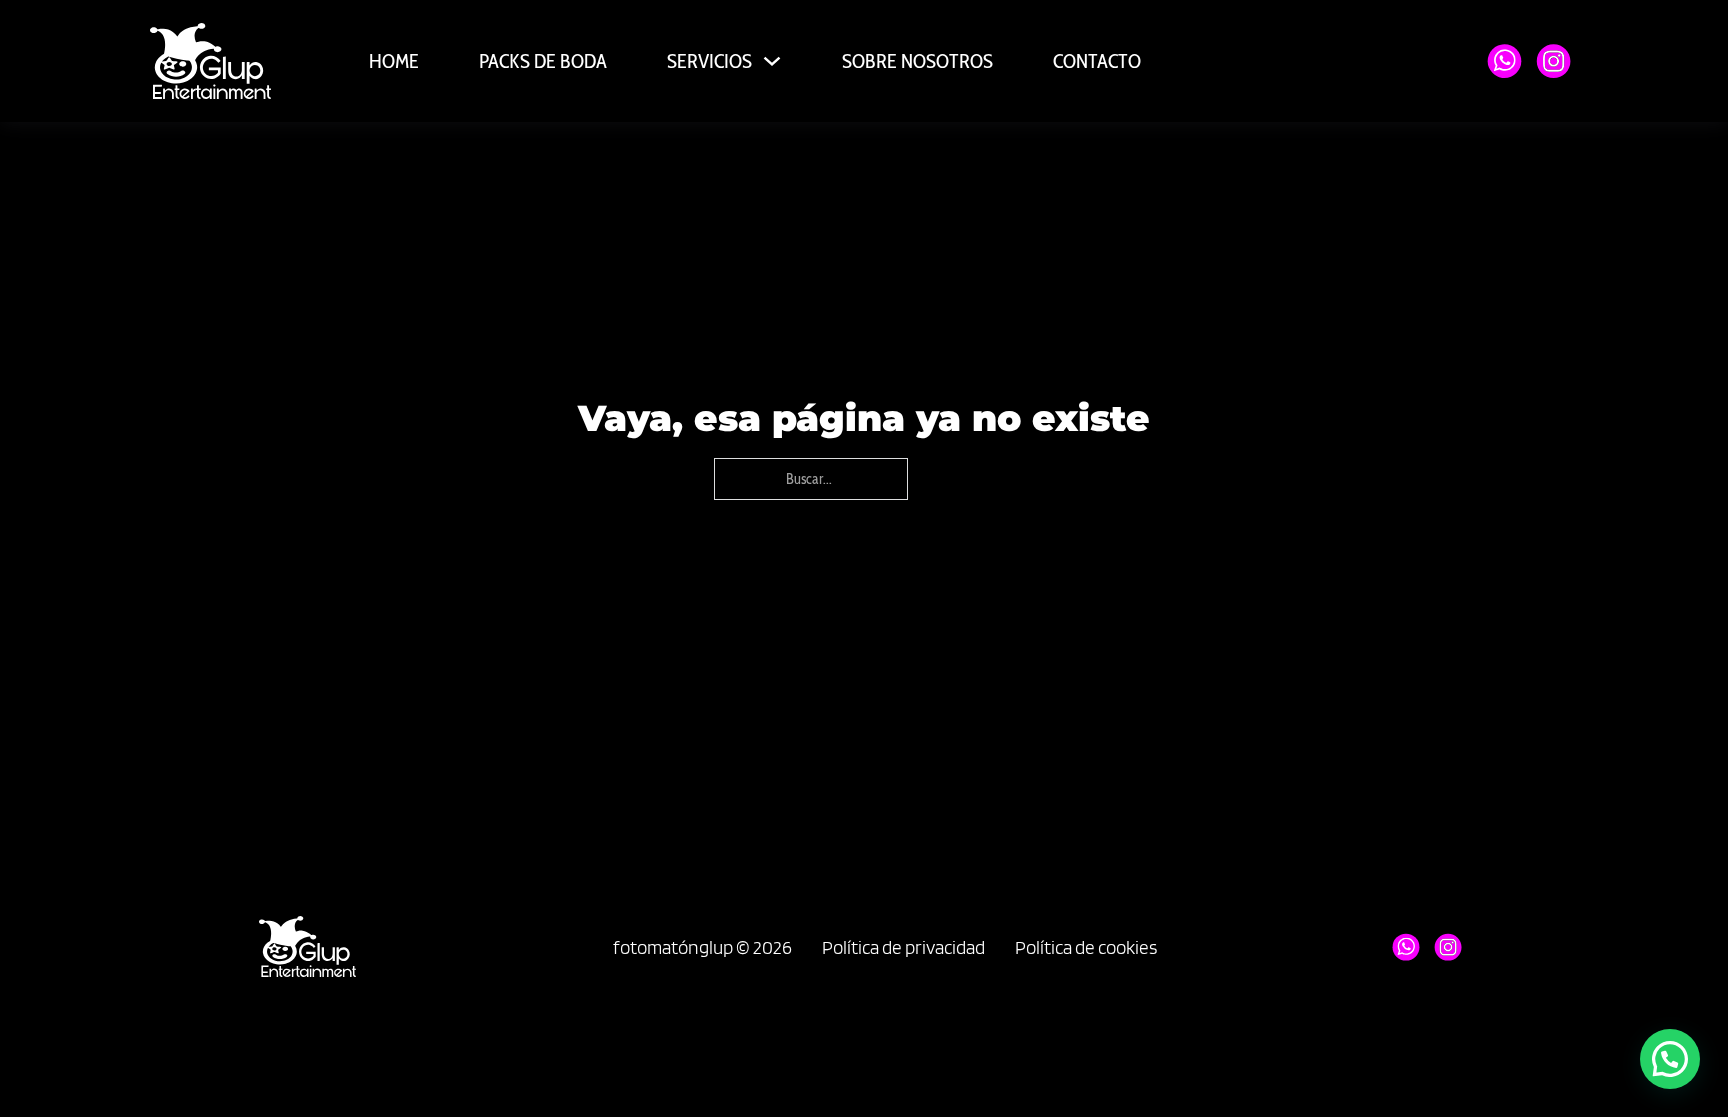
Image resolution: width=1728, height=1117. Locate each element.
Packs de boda (543, 61)
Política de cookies (1086, 947)
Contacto (1097, 61)
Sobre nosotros (917, 61)
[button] (1670, 1059)
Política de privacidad (903, 947)
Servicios (709, 61)
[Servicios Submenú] (772, 61)
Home (394, 61)
